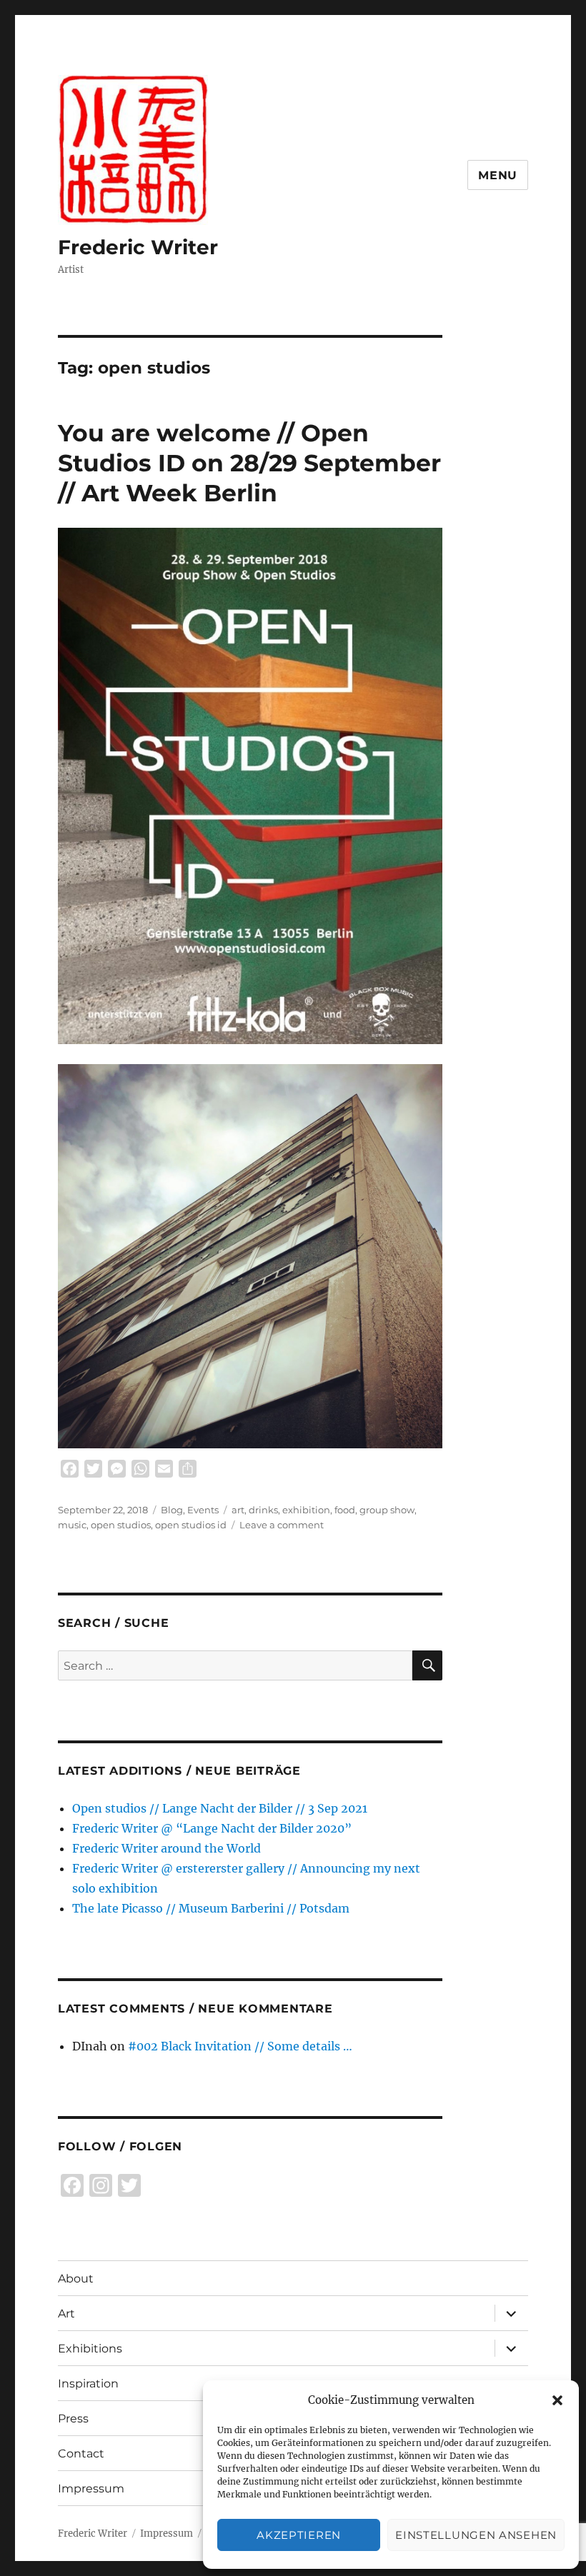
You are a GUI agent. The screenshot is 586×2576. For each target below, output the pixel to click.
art (238, 1510)
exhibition (306, 1510)
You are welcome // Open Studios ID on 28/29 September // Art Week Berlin (249, 463)
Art (66, 2314)
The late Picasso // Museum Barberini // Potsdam (211, 1908)
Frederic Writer (138, 247)
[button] (557, 2400)
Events (203, 1510)
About (76, 2279)
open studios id (191, 1525)
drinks (263, 1510)
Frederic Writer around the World (167, 1848)
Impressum (167, 2534)
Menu (498, 175)
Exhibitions (90, 2349)
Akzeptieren (299, 2535)
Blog (172, 1510)
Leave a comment (282, 1525)
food (345, 1510)
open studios (121, 1525)
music (72, 1525)
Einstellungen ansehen (476, 2535)
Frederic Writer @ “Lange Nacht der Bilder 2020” (212, 1828)
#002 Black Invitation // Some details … (240, 2046)
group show (387, 1510)
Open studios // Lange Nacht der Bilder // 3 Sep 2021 (220, 1808)
